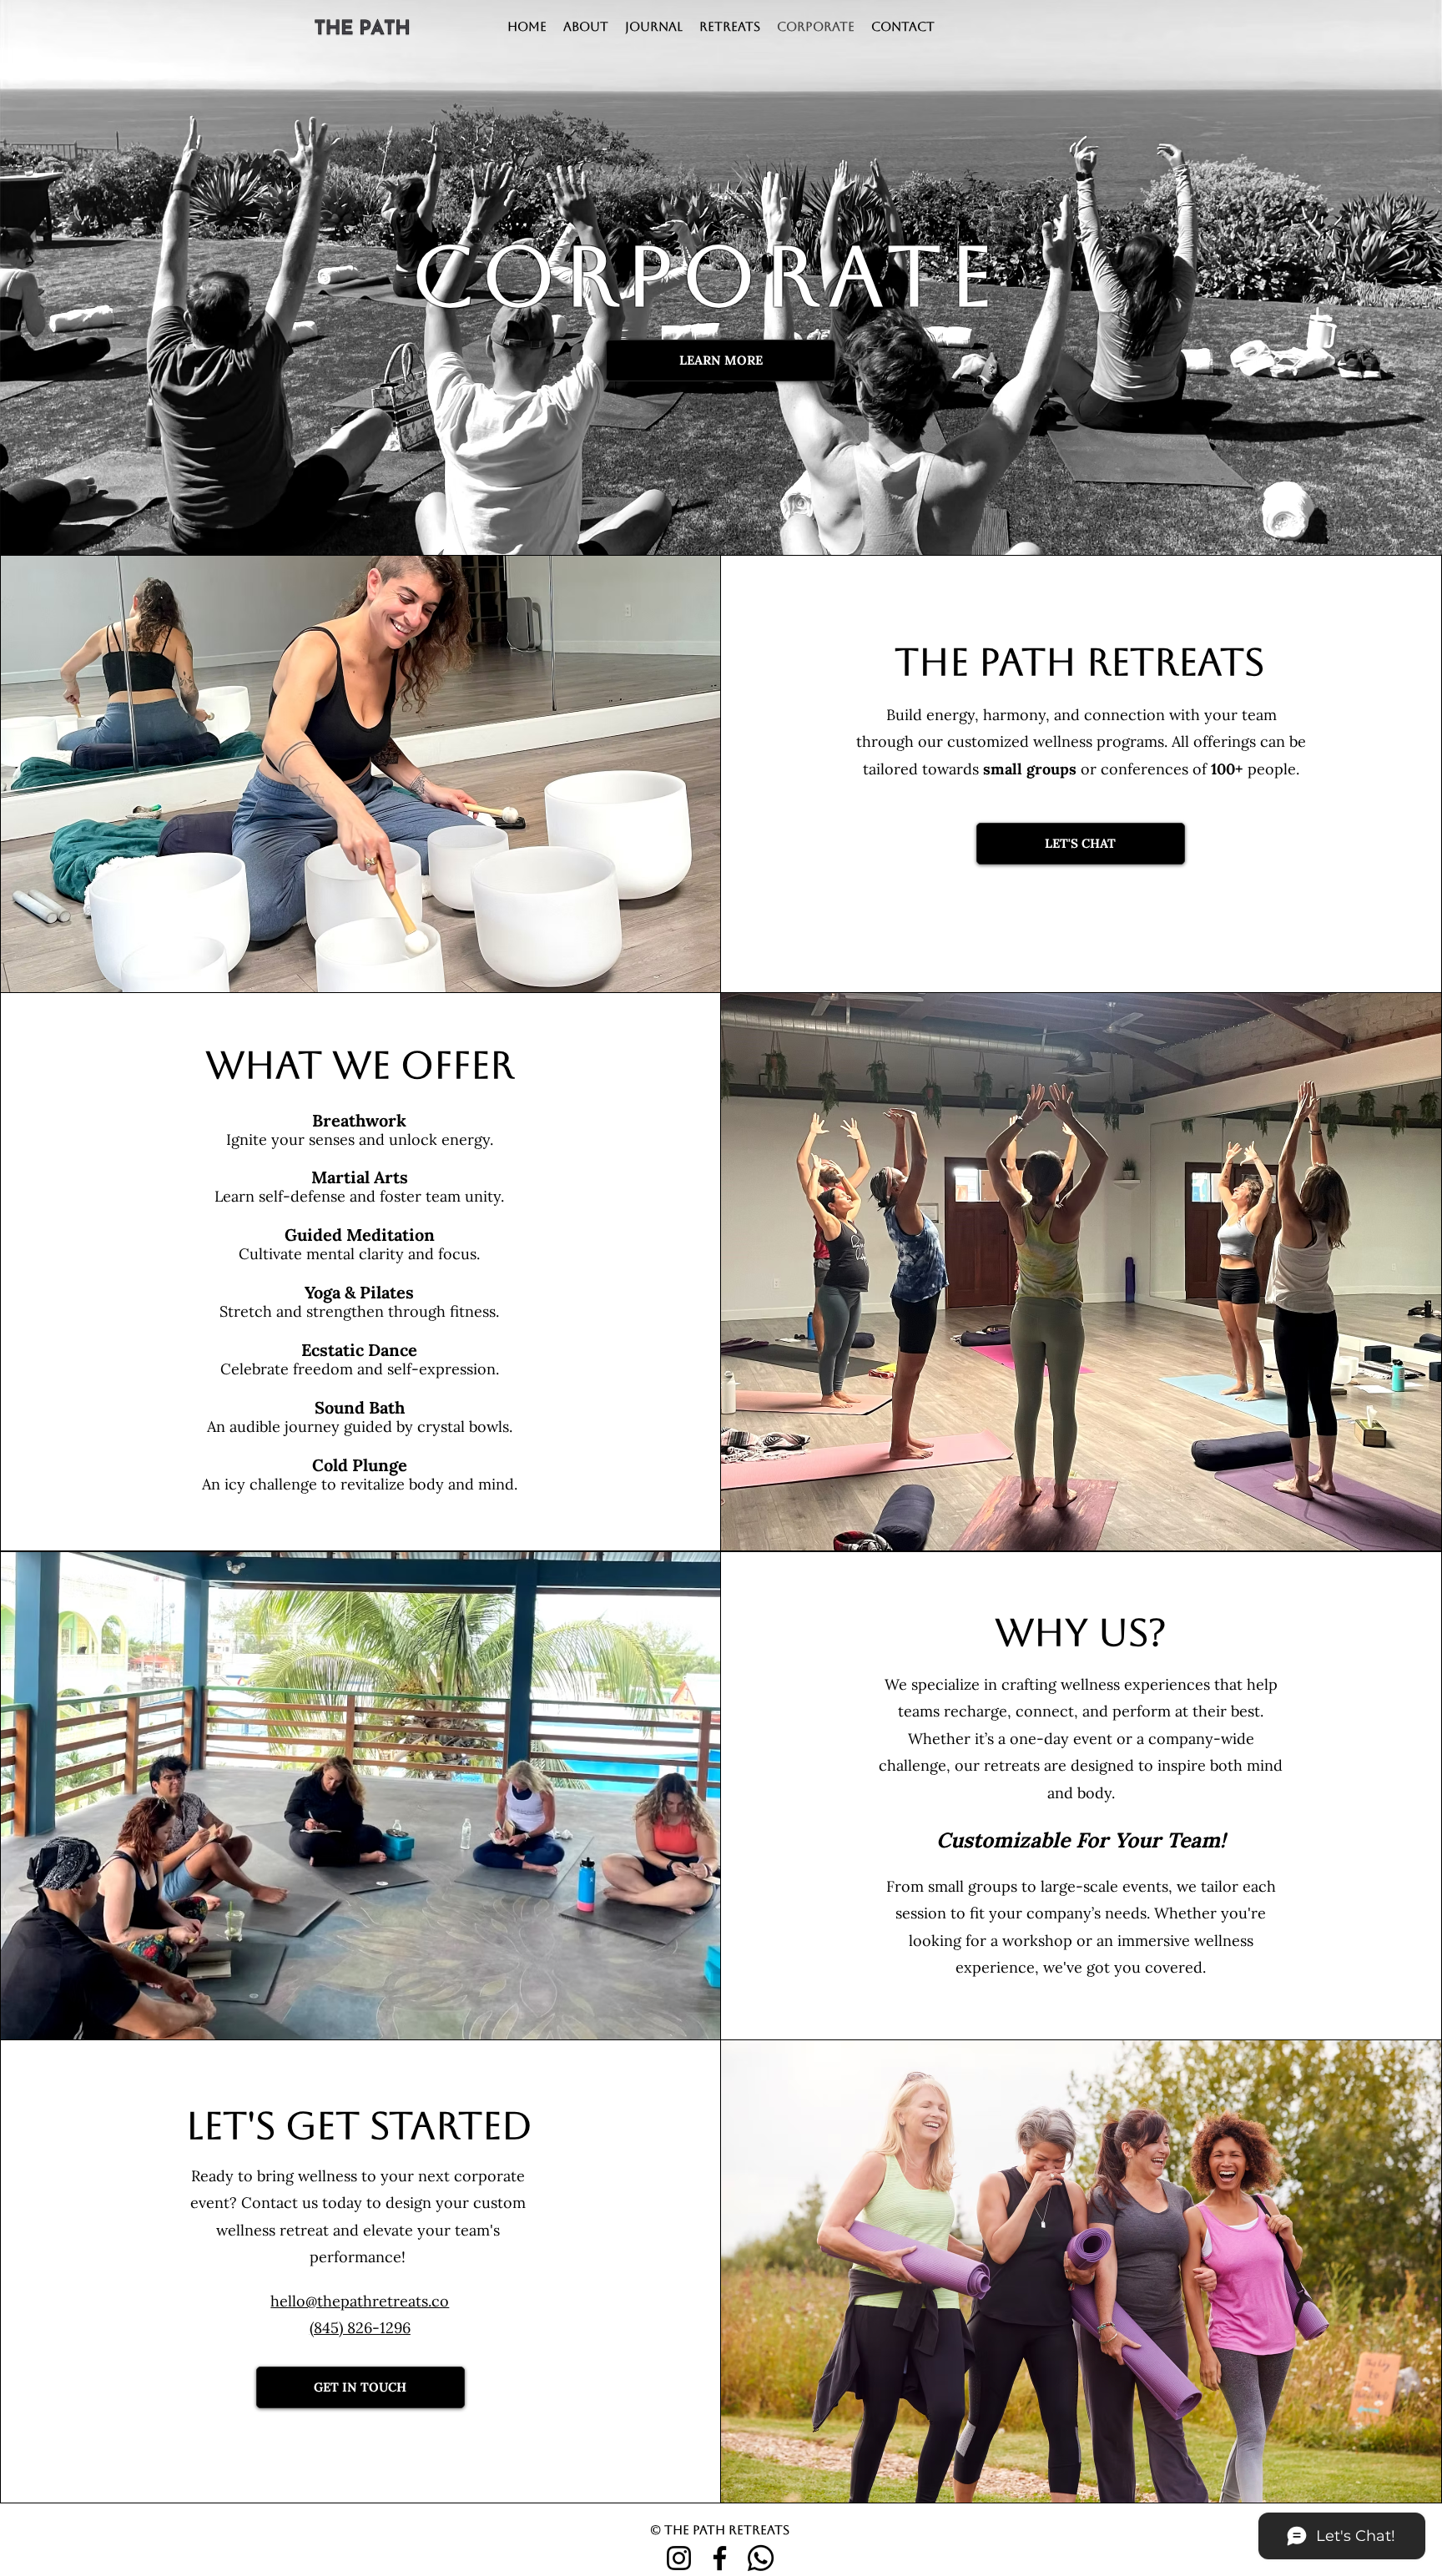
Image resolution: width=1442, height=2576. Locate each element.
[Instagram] (679, 2558)
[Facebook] (720, 2558)
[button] (730, 27)
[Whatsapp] (761, 2558)
